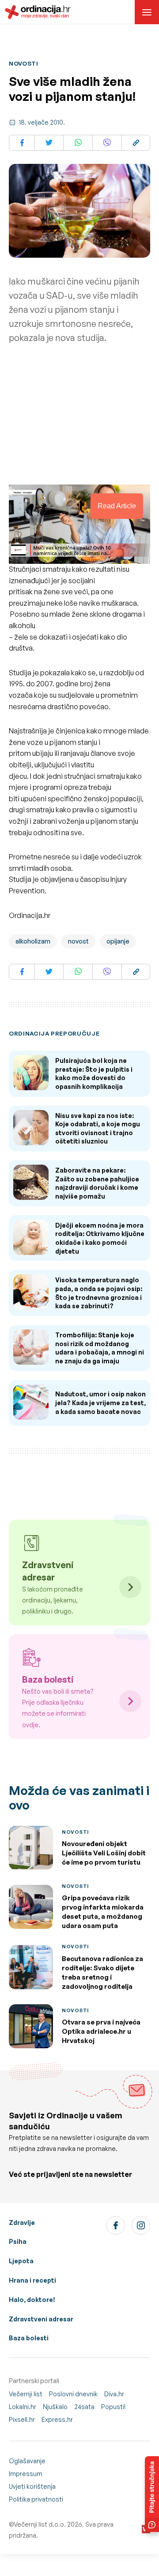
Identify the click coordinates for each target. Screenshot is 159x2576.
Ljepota (21, 2261)
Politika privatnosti (36, 2499)
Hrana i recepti (32, 2280)
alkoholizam (33, 941)
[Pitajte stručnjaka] (152, 2494)
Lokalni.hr (23, 2407)
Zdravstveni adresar (41, 2319)
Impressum (26, 2474)
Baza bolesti (29, 2338)
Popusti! (114, 2407)
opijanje (118, 941)
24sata (84, 2407)
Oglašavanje (27, 2461)
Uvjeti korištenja (32, 2486)
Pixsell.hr (22, 2419)
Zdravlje (22, 2223)
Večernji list (26, 2394)
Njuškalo (55, 2407)
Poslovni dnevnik (73, 2394)
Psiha (18, 2241)
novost (78, 941)
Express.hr (57, 2419)
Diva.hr (114, 2394)
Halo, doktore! (32, 2300)
